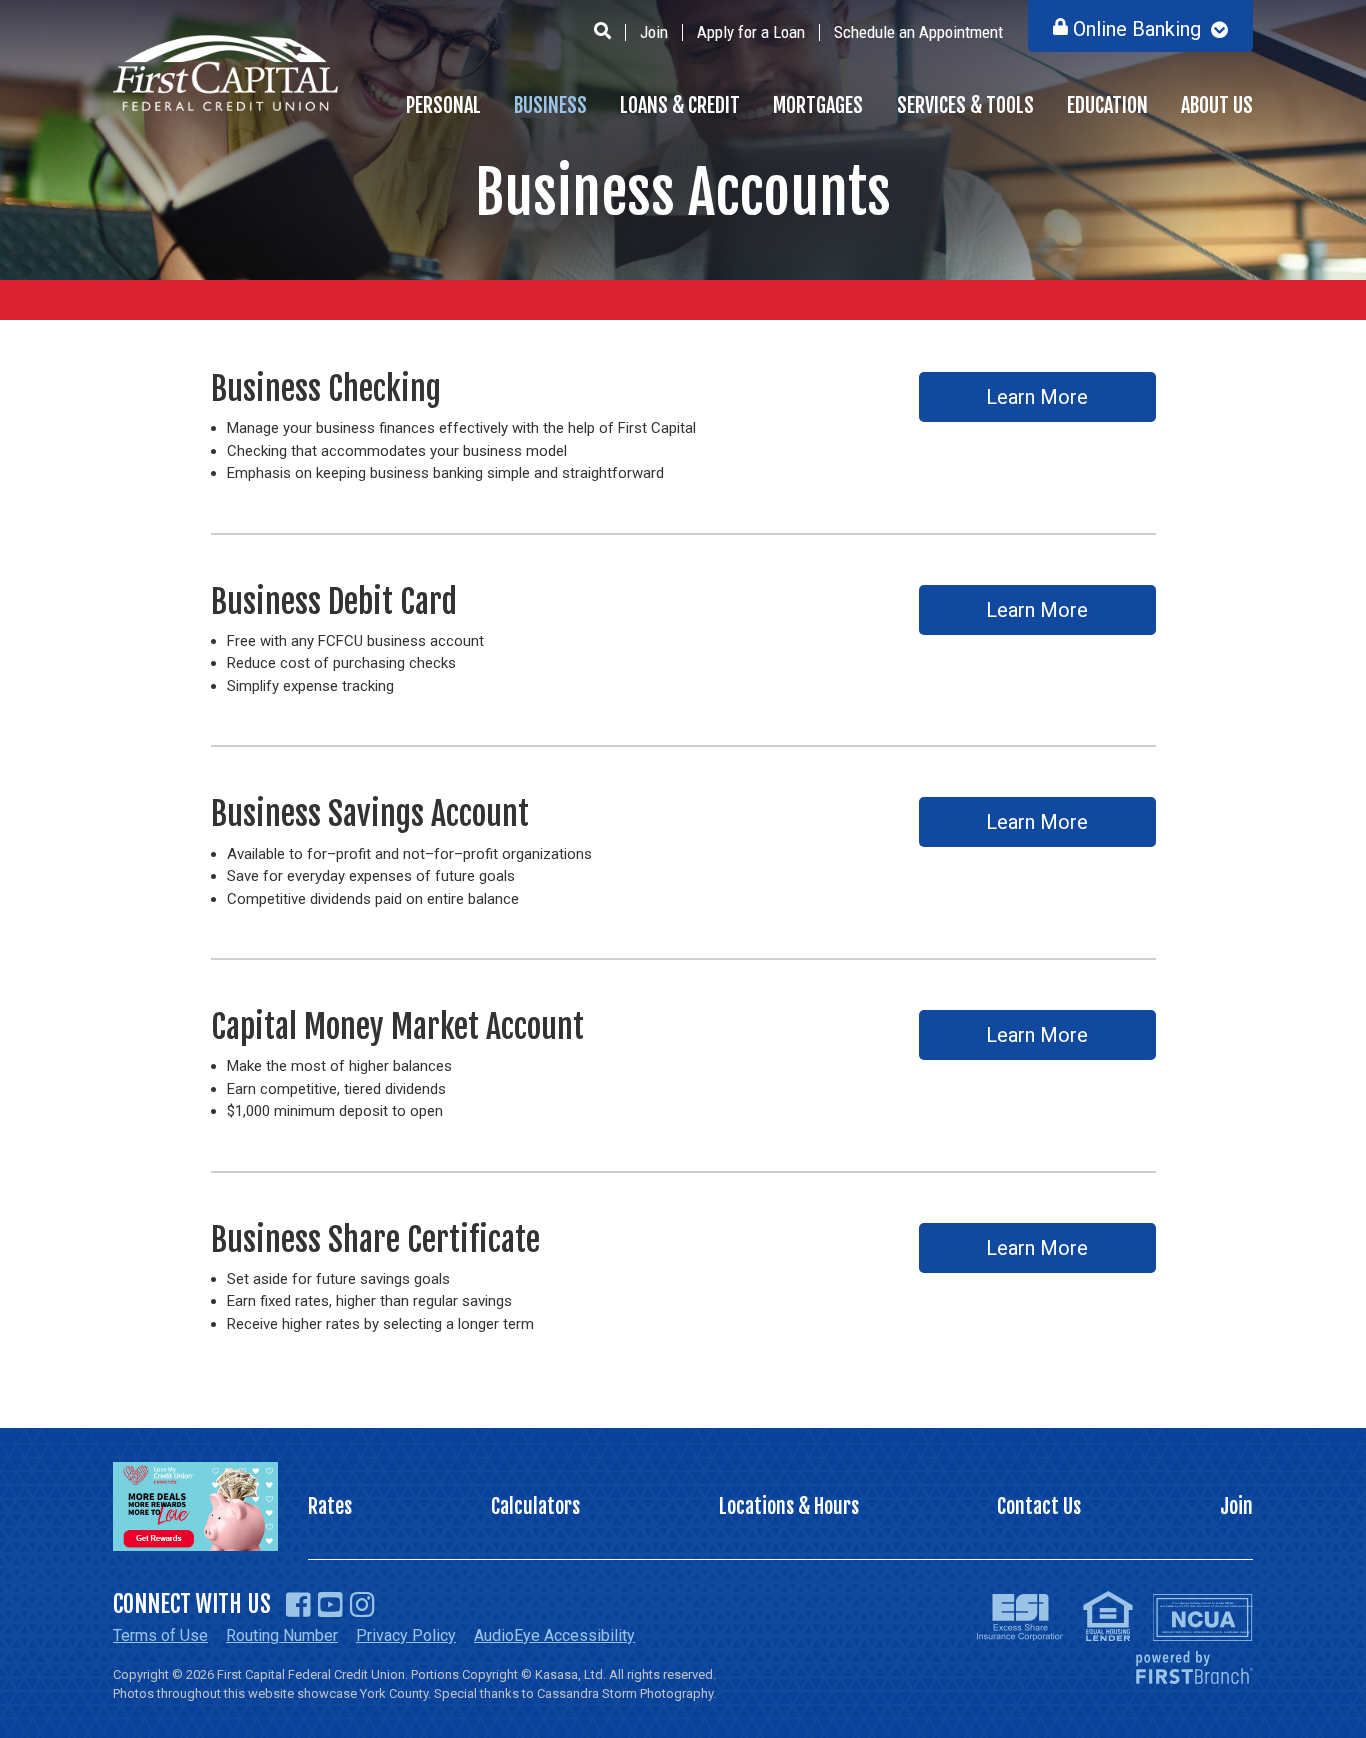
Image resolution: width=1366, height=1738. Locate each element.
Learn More (1037, 397)
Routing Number (282, 1635)
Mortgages (818, 105)
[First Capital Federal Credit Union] (225, 72)
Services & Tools (965, 105)
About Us (1217, 105)
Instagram (362, 1605)
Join (654, 32)
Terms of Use (160, 1635)
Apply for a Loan (751, 32)
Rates (330, 1506)
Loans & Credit (680, 105)
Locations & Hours (789, 1506)
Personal (443, 105)
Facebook (298, 1605)
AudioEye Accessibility (554, 1635)
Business (550, 105)
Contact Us (1039, 1506)
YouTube (330, 1605)
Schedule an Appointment (918, 32)
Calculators (535, 1506)
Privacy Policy (406, 1635)
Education (1107, 105)
